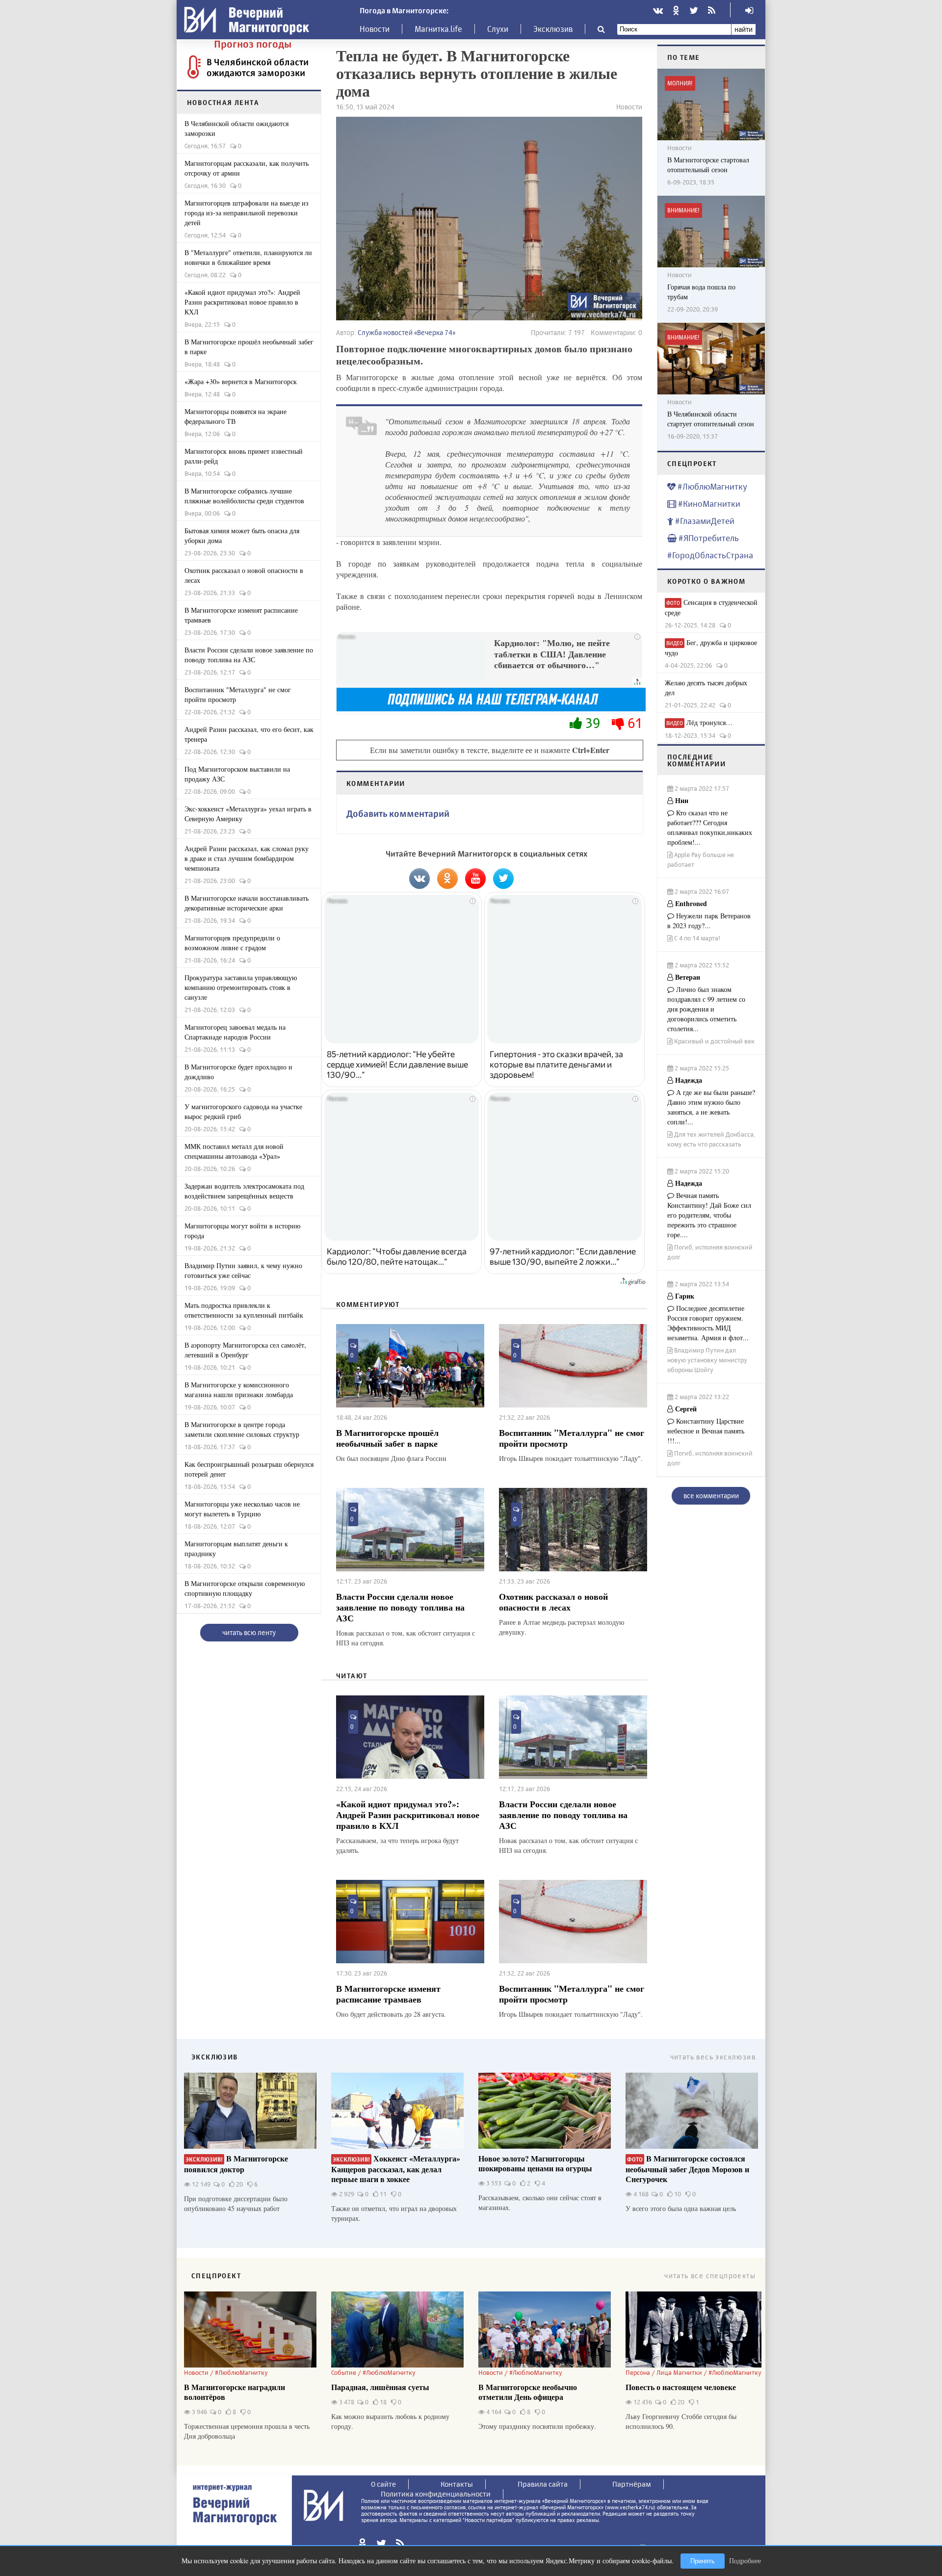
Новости (375, 29)
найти (744, 29)
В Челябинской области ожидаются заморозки (258, 67)
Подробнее (745, 2561)
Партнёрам (632, 2484)
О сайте (383, 2484)
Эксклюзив (553, 29)
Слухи (498, 29)
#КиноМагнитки (708, 504)
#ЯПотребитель (708, 538)
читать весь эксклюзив (713, 2057)
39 (593, 723)
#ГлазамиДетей (704, 521)
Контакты (457, 2484)
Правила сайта (543, 2484)
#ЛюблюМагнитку (711, 486)
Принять (703, 2561)
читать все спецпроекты (710, 2276)
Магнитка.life (438, 29)
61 (633, 723)
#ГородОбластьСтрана (710, 555)
